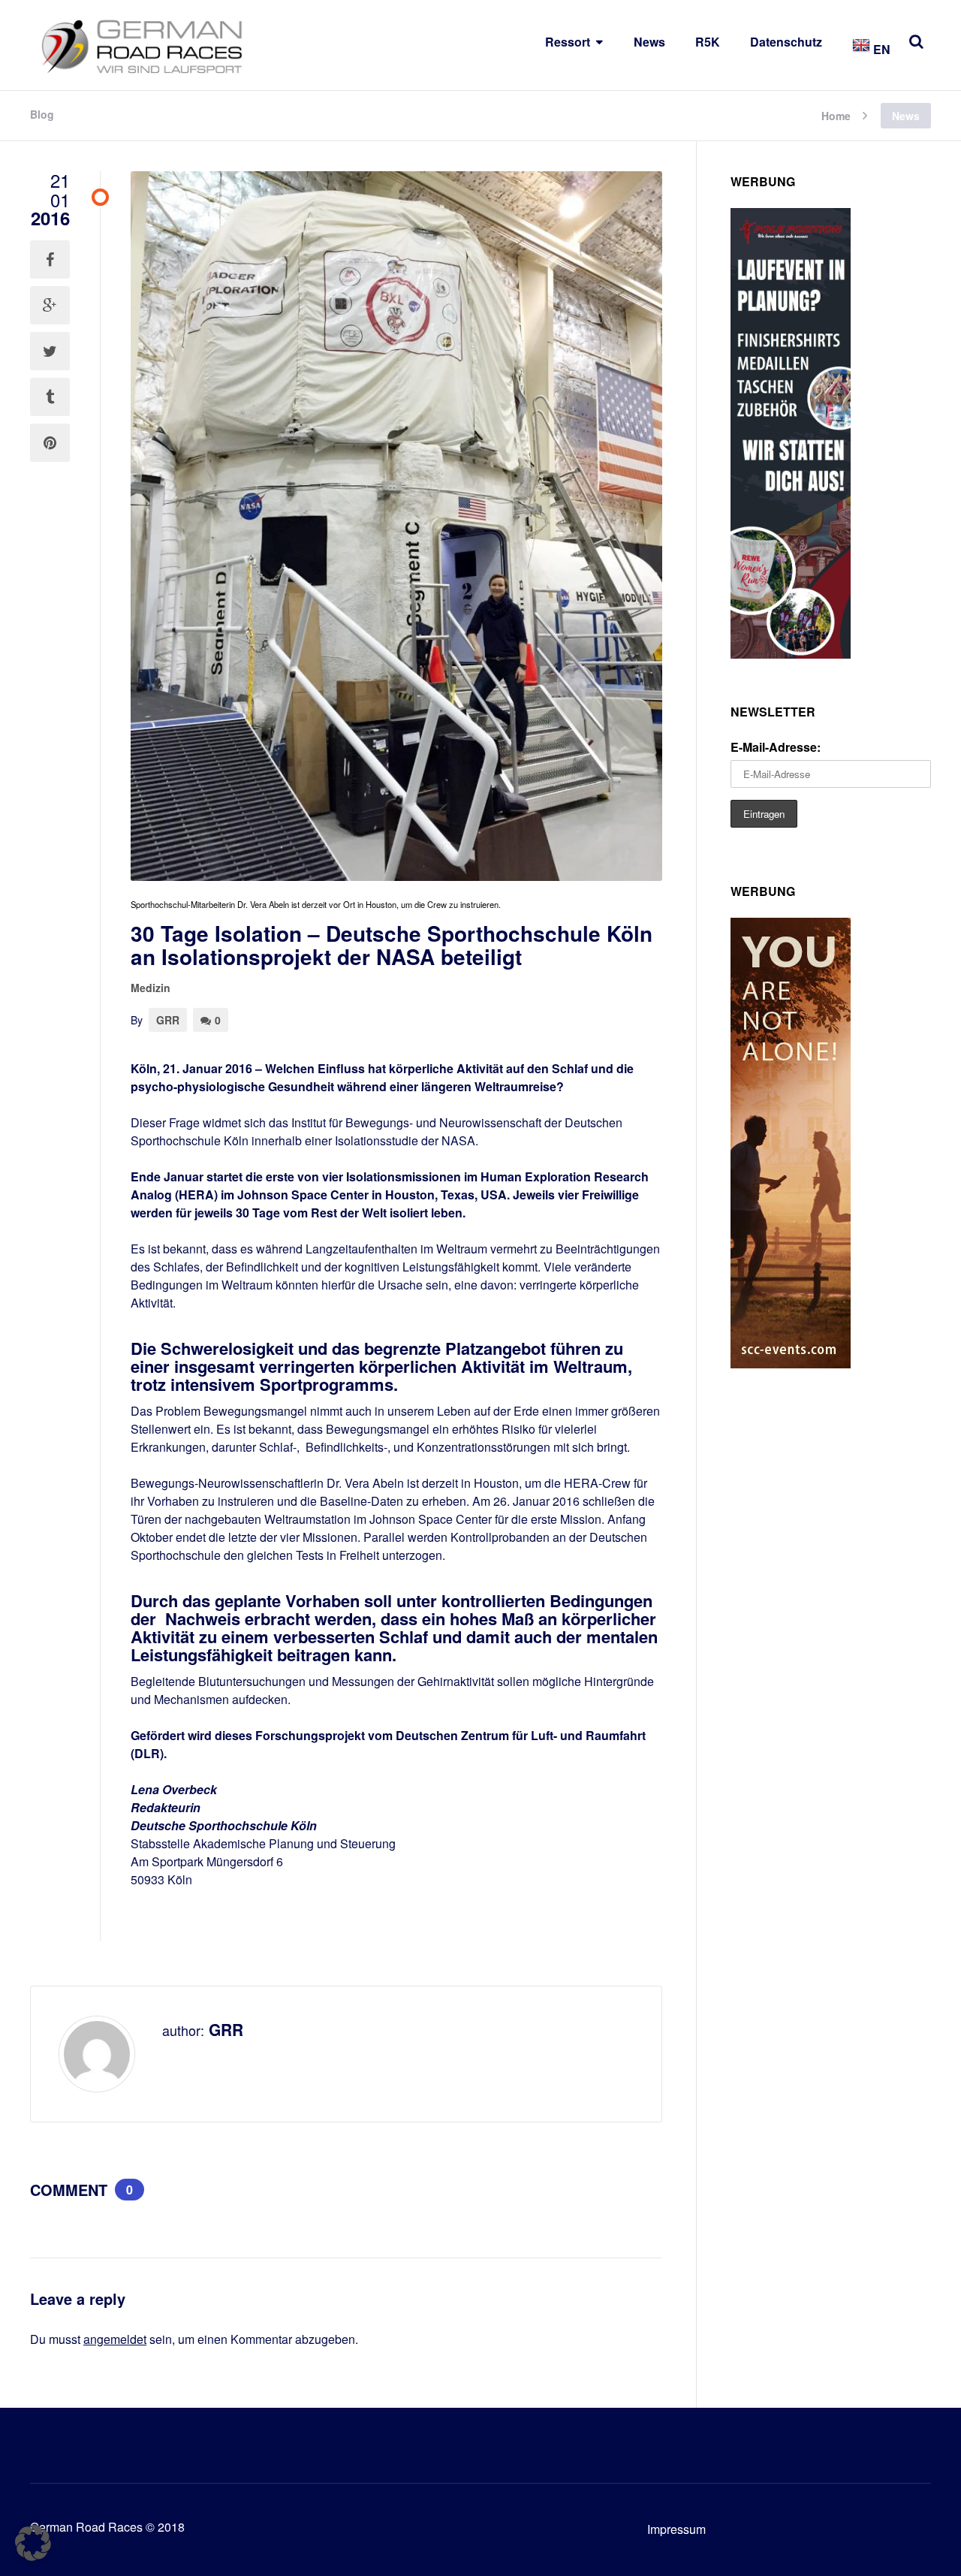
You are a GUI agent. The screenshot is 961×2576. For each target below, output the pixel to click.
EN (880, 49)
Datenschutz (786, 42)
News (649, 42)
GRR (168, 1020)
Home (836, 115)
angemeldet (115, 2339)
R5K (708, 42)
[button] (33, 2543)
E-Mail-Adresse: (776, 747)
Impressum (676, 2529)
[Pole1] (791, 654)
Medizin (151, 988)
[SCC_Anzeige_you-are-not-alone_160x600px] (791, 1363)
